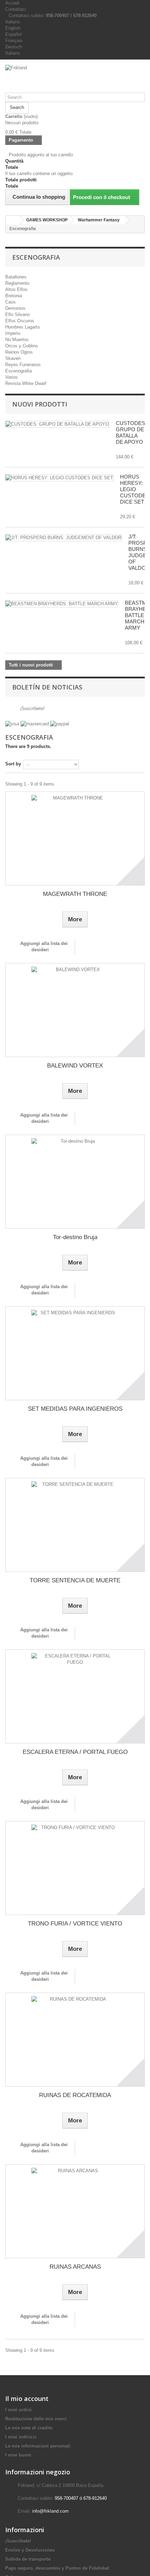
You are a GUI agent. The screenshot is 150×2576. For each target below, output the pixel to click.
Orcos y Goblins (22, 346)
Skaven (13, 358)
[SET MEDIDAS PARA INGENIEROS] (75, 1353)
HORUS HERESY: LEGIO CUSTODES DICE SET (135, 489)
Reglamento (17, 283)
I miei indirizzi (21, 2437)
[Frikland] (75, 79)
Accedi (12, 3)
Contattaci (16, 9)
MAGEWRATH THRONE (75, 894)
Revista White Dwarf (26, 383)
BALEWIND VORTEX (75, 1066)
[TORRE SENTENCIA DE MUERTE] (75, 1525)
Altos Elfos (16, 289)
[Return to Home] (13, 220)
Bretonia (14, 296)
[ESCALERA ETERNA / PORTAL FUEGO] (75, 1696)
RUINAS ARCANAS (75, 2267)
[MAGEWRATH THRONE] (75, 838)
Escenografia (18, 371)
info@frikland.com (50, 2511)
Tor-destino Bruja (75, 1237)
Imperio (13, 333)
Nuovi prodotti (40, 404)
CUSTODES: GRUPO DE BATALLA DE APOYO (131, 432)
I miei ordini (18, 2410)
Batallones (16, 277)
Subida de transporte (28, 2559)
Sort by (13, 764)
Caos (10, 302)
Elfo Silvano (17, 314)
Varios (12, 377)
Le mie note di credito (29, 2428)
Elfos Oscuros (20, 321)
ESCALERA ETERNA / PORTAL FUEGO (75, 1752)
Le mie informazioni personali (38, 2446)
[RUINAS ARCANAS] (75, 2211)
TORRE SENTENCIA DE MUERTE (75, 1580)
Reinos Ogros (19, 352)
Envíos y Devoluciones (30, 2550)
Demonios (15, 308)
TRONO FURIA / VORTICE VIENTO (75, 1924)
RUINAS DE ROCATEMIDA (75, 2095)
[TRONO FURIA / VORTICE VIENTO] (75, 1868)
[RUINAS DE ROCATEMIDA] (75, 2040)
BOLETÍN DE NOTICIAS (47, 687)
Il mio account (27, 2398)
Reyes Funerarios (23, 365)
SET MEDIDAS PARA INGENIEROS (75, 1409)
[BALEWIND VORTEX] (75, 1010)
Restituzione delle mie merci (36, 2419)
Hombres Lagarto (22, 327)
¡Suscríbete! (32, 708)
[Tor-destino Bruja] (75, 1182)
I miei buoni (18, 2455)
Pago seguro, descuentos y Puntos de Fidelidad (57, 2568)
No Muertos (17, 340)
